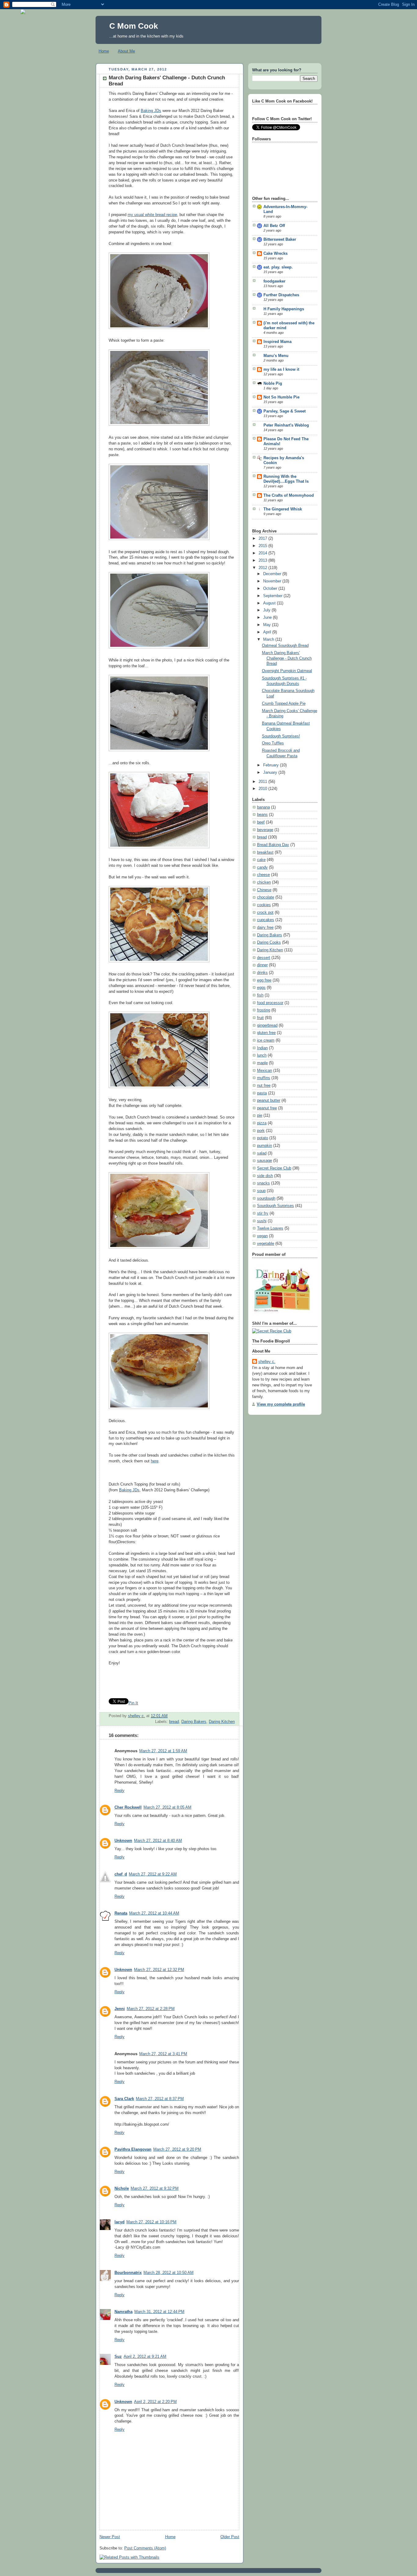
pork (261, 1131)
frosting (264, 1010)
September (273, 596)
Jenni (120, 2009)
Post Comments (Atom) (145, 2548)
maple (262, 1063)
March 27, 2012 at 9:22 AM (153, 1874)
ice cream (266, 1040)
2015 (263, 546)
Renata (121, 1913)
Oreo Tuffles (273, 743)
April (268, 632)
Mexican (265, 1071)
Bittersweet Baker (280, 240)
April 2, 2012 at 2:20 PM (155, 2402)
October (271, 589)
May (268, 625)
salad (262, 1153)
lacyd (120, 2222)
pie (260, 1115)
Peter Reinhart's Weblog (286, 425)
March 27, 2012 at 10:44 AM (154, 1913)
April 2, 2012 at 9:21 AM (145, 2357)
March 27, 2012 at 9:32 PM (155, 2189)
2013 (263, 560)
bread (174, 1722)
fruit (260, 1018)
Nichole (122, 2189)
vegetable (266, 1244)
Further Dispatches (281, 295)
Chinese (264, 890)
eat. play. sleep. (278, 267)
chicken (264, 882)
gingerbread (267, 1025)
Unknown (123, 1841)
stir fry (263, 1213)
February (272, 765)
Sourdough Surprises (276, 1206)
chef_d (121, 1874)
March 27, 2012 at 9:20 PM (177, 2149)
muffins (264, 1078)
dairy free (265, 928)
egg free (264, 980)
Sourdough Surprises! (281, 736)
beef (261, 822)
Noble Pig (273, 384)
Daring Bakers (194, 1722)
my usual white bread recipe (152, 215)
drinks (262, 973)
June (268, 618)
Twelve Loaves (270, 1228)
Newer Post (110, 2537)
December (273, 574)
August (270, 603)
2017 (263, 539)
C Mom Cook (134, 26)
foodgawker (274, 281)
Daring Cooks (269, 942)
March (269, 639)
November (273, 581)
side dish (265, 1176)
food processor (270, 1003)
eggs (261, 988)
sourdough (266, 1198)
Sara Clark (124, 2099)
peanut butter (269, 1101)
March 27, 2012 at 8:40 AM (158, 1841)
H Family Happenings (284, 309)
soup (261, 1191)
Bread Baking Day (273, 845)
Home (104, 51)
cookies (264, 905)
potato (263, 1138)
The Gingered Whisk (283, 509)
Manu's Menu (276, 356)
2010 (263, 789)
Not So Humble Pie (281, 397)
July (267, 610)
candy (262, 867)
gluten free (266, 1033)
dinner (262, 965)
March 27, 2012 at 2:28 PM (151, 2009)
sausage (265, 1161)
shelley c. (136, 1716)
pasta (262, 1093)
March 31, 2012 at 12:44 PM (159, 2312)
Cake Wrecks (276, 254)
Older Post (230, 2537)
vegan (262, 1236)
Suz (118, 2357)
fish (260, 995)
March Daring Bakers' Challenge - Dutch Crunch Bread (287, 658)
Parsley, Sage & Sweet (285, 411)
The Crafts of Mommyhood (289, 495)
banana (263, 807)
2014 (263, 553)
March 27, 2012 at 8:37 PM (160, 2099)
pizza (262, 1123)
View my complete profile (281, 1404)
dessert (264, 958)
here (155, 1461)
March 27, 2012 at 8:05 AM (167, 1807)
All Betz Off (274, 226)
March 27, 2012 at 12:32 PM (159, 1970)
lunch (262, 1055)
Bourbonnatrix (128, 2273)
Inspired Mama (277, 342)
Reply (120, 1791)
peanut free (267, 1108)
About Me (126, 51)
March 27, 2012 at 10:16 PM (151, 2222)
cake (261, 860)
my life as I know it (281, 369)
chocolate (266, 897)
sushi (262, 1221)
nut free (264, 1086)
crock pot (265, 913)
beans (262, 815)
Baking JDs (151, 111)
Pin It (133, 1703)
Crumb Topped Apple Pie (284, 704)
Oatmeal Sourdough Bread (285, 646)
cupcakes (266, 920)
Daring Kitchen (222, 1722)
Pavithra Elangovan (133, 2149)
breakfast (265, 852)
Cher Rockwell (128, 1807)
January (271, 773)
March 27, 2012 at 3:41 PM (163, 2054)
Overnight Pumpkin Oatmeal (287, 671)
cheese (263, 875)
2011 (263, 782)
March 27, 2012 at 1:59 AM (163, 1751)
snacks (263, 1183)
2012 (263, 568)
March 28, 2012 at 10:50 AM (169, 2273)
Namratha (123, 2312)
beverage (265, 830)
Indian (262, 1048)
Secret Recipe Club (274, 1168)
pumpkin (265, 1146)
